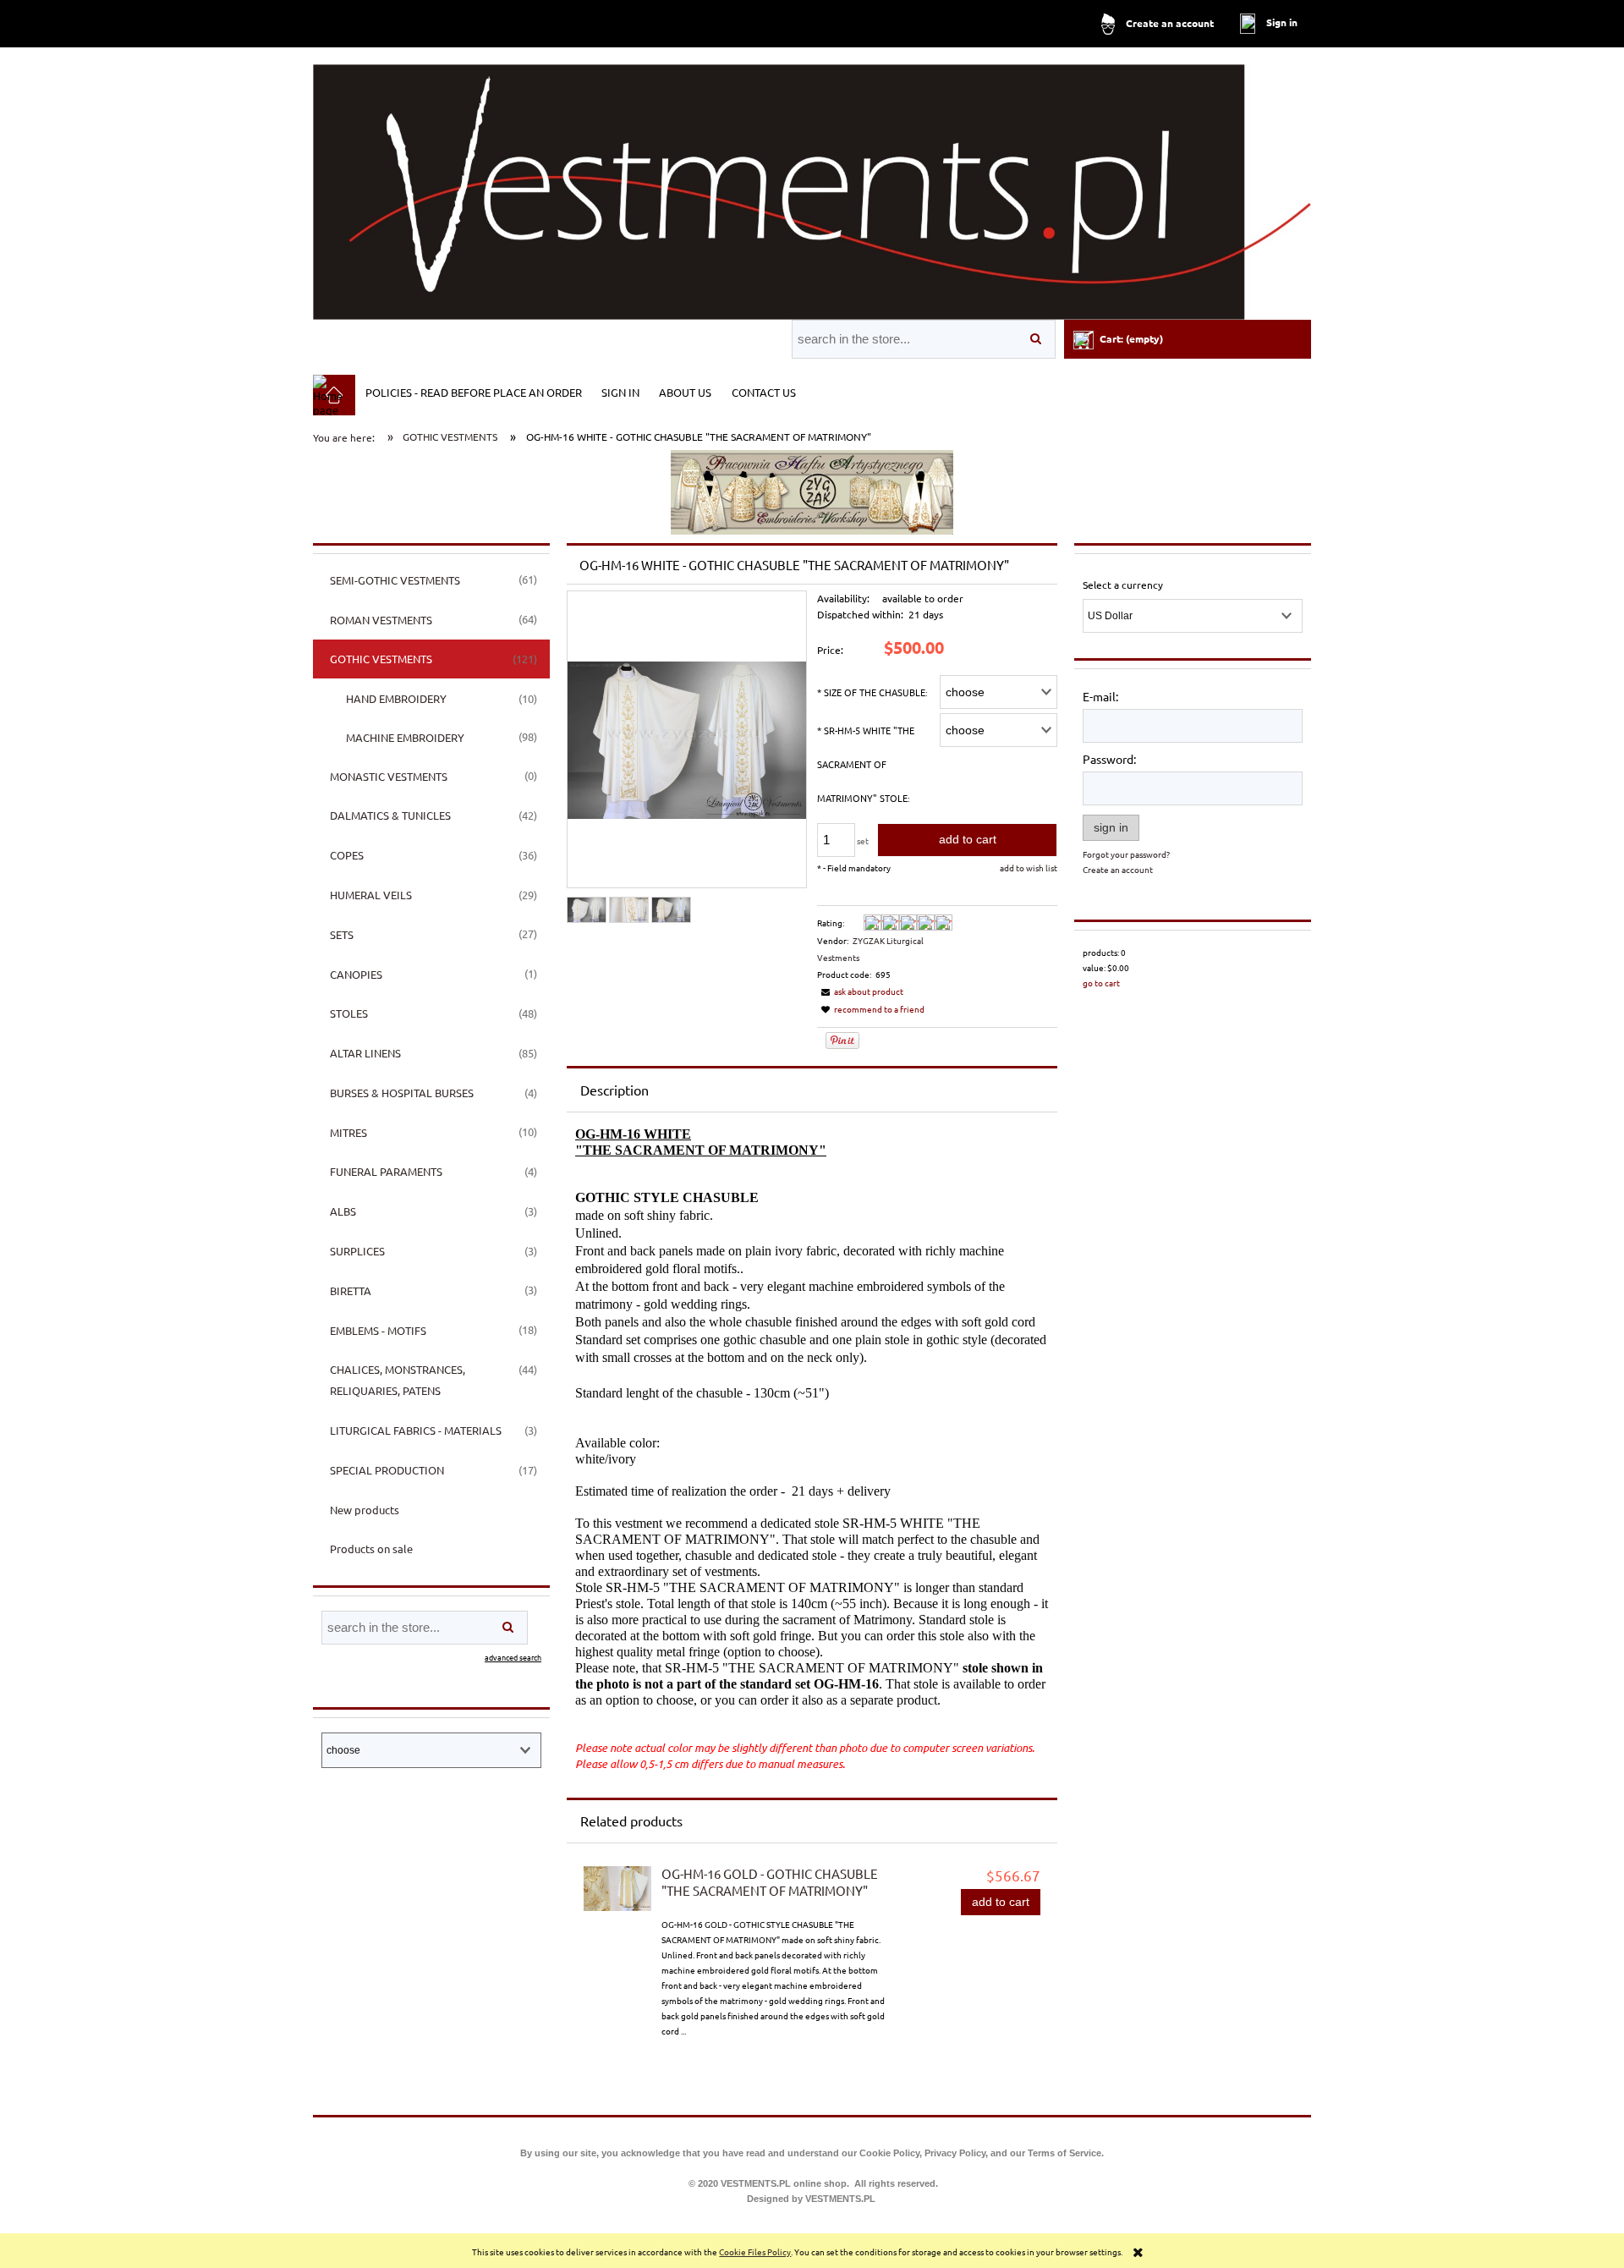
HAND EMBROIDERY (396, 698)
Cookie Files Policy (755, 2252)
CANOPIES (356, 974)
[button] (860, 991)
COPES (347, 855)
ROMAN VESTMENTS (381, 620)
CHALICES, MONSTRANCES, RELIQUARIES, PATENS (398, 1380)
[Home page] (812, 185)
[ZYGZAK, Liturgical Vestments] (812, 491)
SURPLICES (357, 1251)
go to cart (1101, 983)
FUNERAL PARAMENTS (386, 1171)
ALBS (343, 1211)
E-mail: (1100, 696)
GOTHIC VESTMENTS (381, 659)
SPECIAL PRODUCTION (387, 1470)
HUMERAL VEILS (371, 895)
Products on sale (371, 1549)
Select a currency (1123, 585)
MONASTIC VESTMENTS (389, 776)
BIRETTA (351, 1291)
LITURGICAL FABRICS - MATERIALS (416, 1430)
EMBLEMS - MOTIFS (378, 1330)
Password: (1109, 759)
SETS (342, 934)
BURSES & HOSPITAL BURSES (402, 1093)
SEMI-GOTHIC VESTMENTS (395, 580)
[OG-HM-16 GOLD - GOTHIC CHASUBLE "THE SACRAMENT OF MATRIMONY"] (617, 1889)
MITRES (348, 1132)
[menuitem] (473, 392)
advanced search (513, 1657)
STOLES (349, 1013)
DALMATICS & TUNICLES (390, 815)
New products (365, 1510)
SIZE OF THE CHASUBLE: (872, 692)
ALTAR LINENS (365, 1053)
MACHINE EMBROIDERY (405, 737)
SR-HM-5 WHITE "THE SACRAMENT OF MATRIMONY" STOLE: (866, 764)
